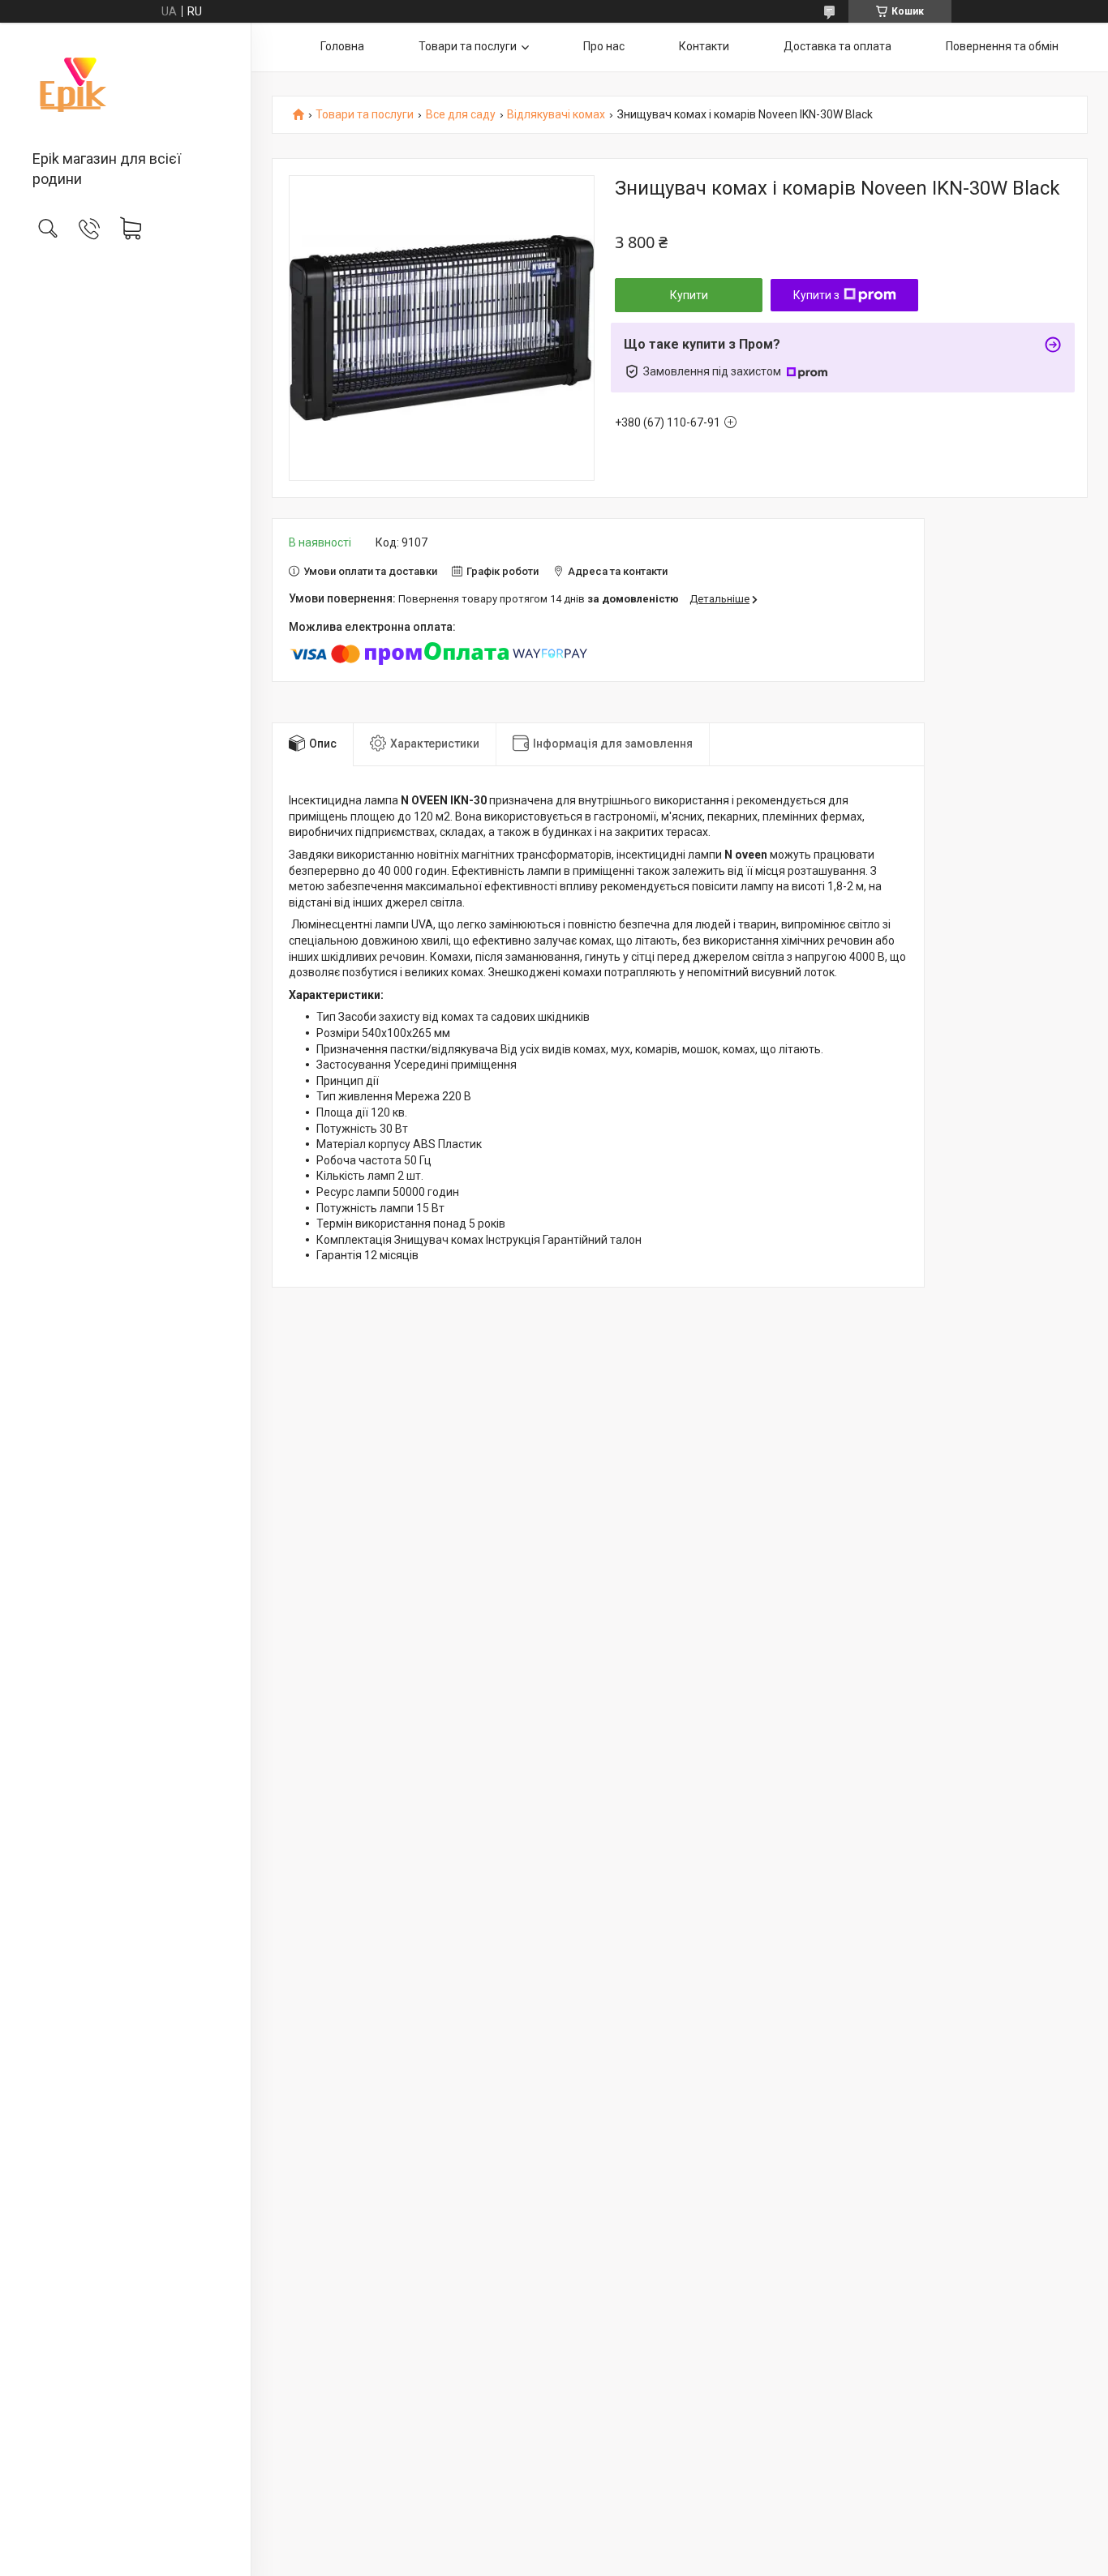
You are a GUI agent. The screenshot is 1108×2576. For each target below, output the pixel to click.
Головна (342, 46)
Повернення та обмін (1002, 46)
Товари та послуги (468, 46)
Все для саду (461, 115)
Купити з (816, 295)
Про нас (604, 46)
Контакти (704, 46)
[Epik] (125, 88)
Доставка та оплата (837, 46)
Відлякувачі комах (556, 115)
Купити (689, 295)
